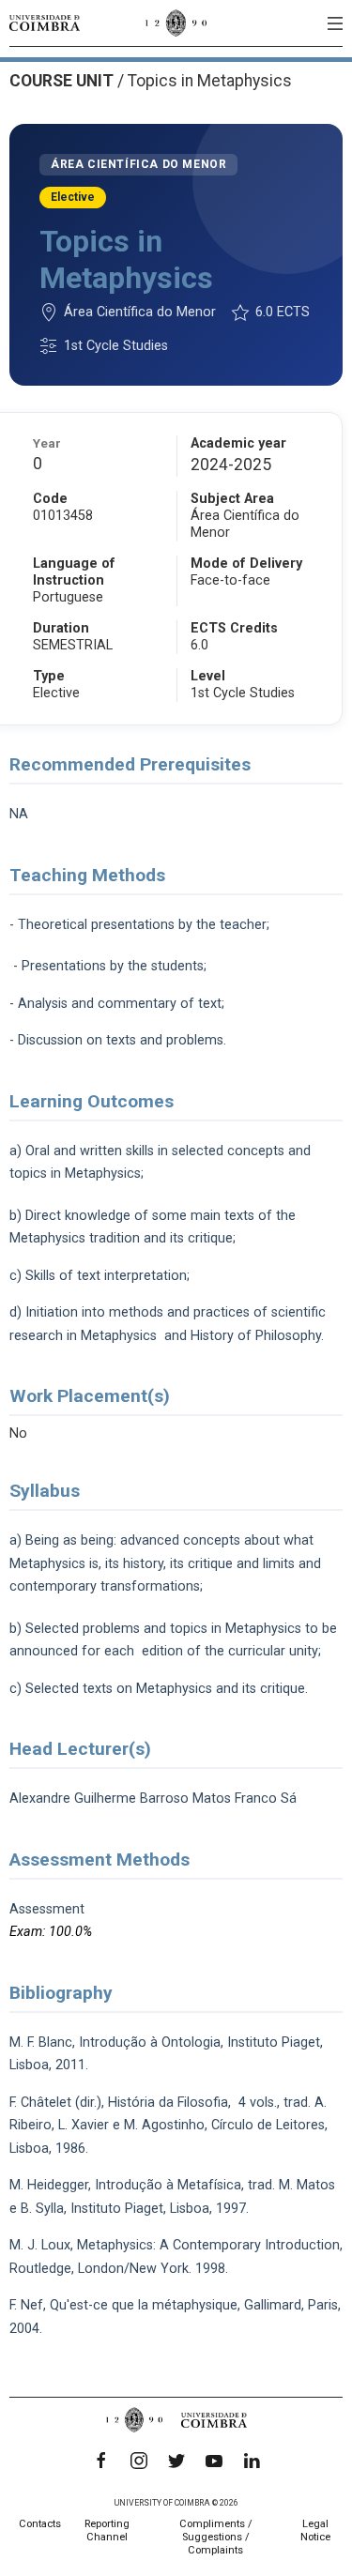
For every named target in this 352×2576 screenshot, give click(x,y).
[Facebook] (101, 2461)
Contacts (40, 2524)
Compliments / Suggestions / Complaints (216, 2537)
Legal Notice (315, 2530)
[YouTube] (214, 2461)
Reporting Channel (107, 2530)
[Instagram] (139, 2461)
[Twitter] (176, 2461)
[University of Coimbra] (45, 23)
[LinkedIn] (252, 2461)
